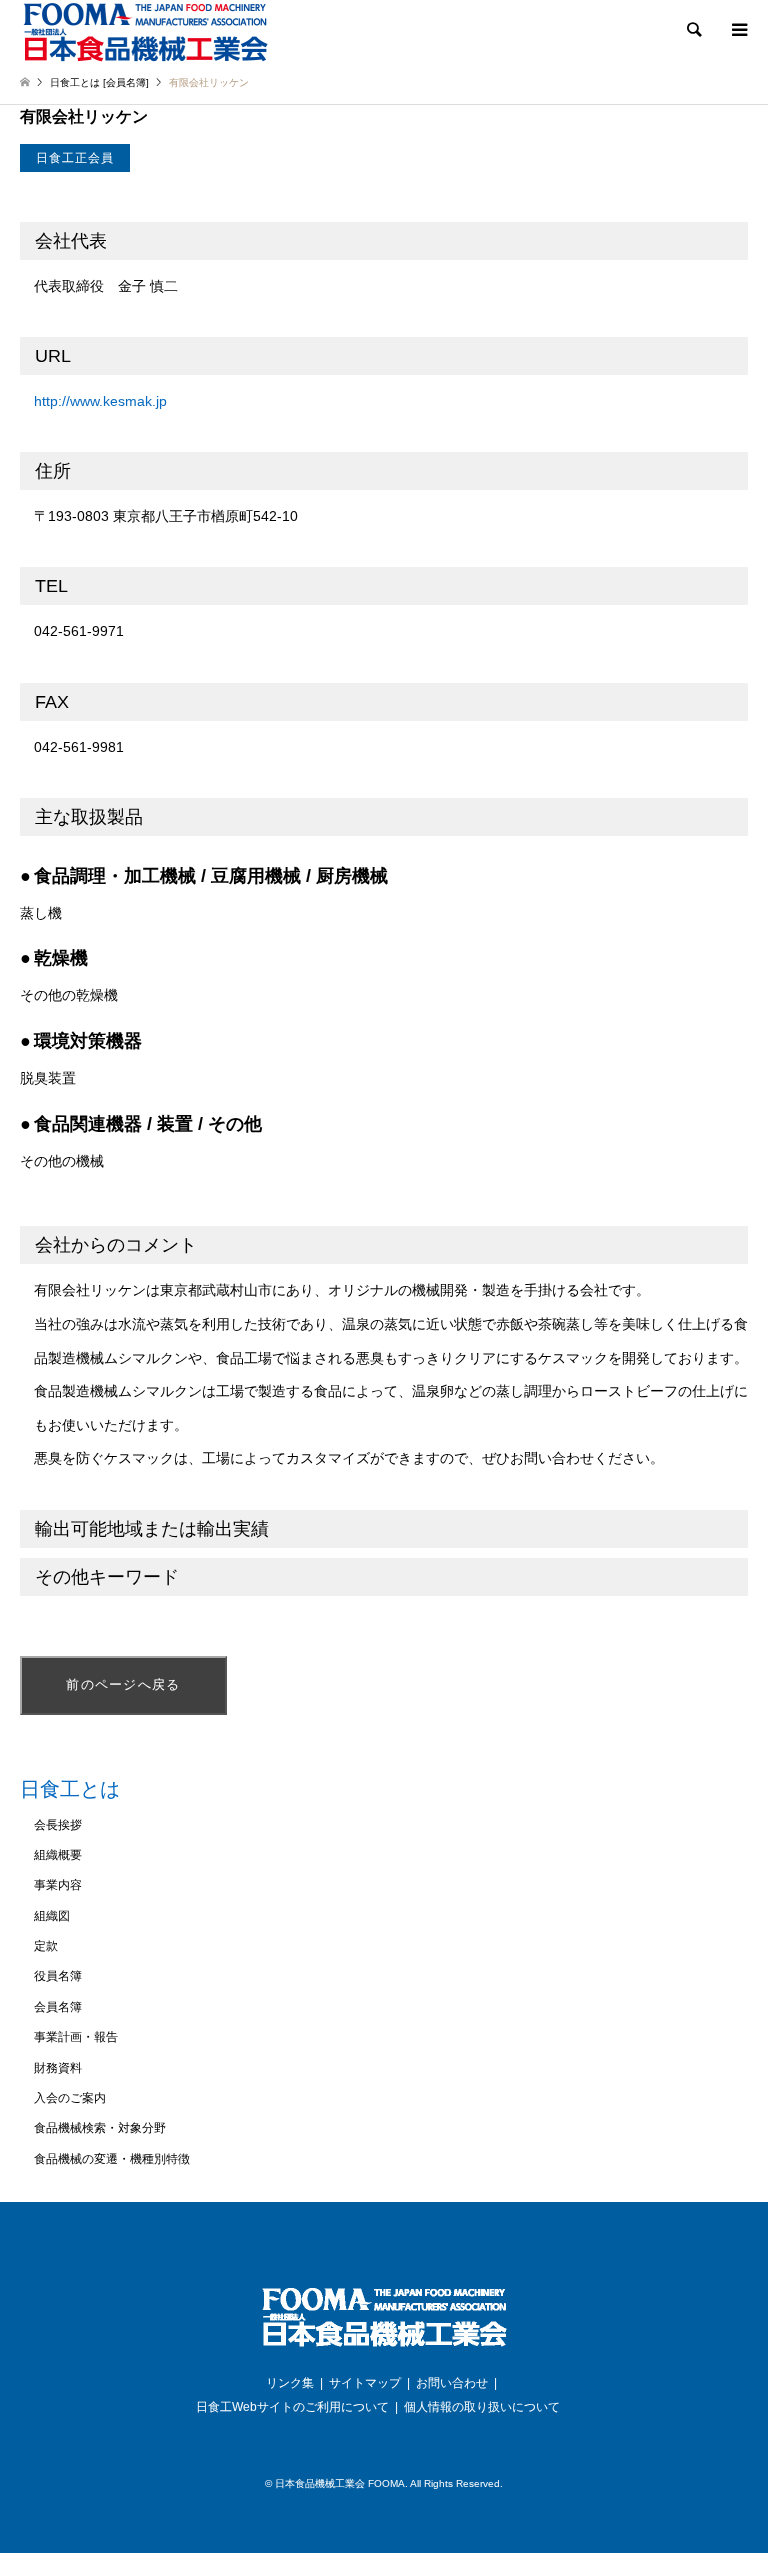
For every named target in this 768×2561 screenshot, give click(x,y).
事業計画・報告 (76, 2037)
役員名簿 (58, 1976)
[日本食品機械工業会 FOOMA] (145, 31)
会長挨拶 (58, 1825)
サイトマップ (365, 2383)
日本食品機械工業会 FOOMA (340, 2483)
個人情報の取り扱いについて (482, 2407)
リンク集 (290, 2383)
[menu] (738, 30)
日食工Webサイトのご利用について (292, 2407)
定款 (46, 1946)
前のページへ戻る (123, 1684)
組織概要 (58, 1855)
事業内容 (58, 1885)
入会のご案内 (70, 2098)
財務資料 (58, 2068)
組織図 (52, 1916)
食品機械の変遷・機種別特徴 (112, 2159)
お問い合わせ (452, 2383)
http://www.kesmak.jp (100, 401)
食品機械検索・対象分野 (100, 2128)
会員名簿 (58, 2007)
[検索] (693, 30)
